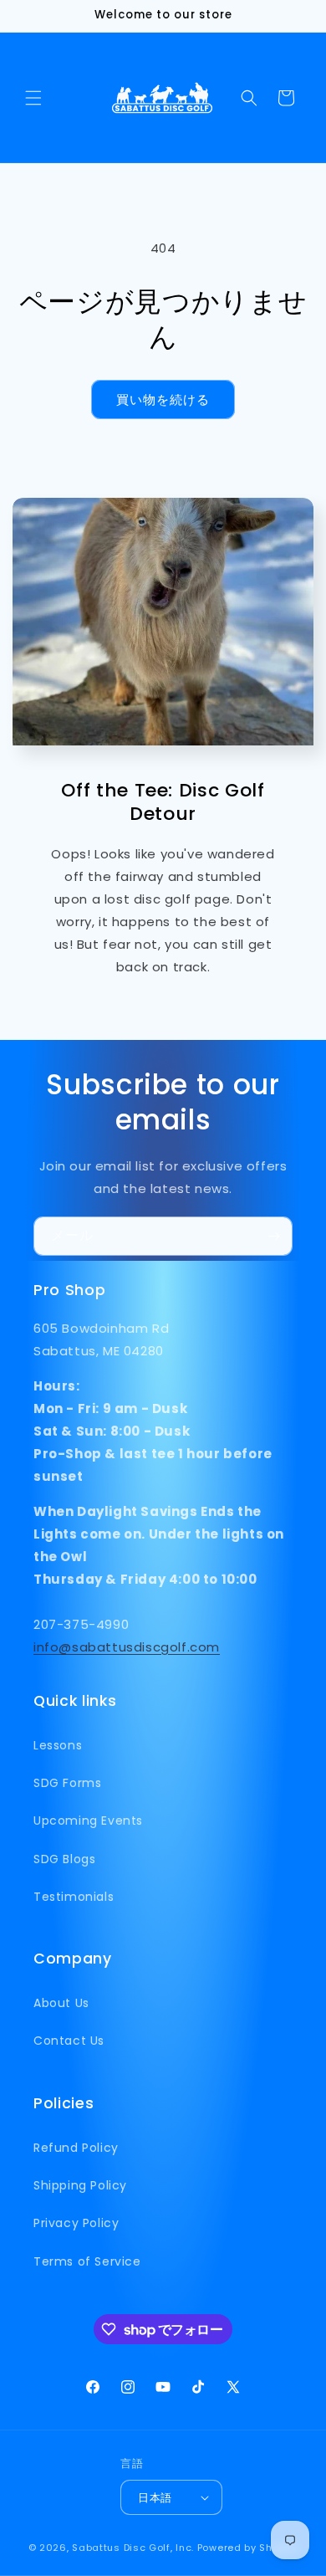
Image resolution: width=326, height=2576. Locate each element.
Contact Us (69, 2041)
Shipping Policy (80, 2185)
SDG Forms (67, 1783)
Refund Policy (76, 2148)
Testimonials (74, 1897)
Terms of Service (87, 2261)
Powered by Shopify (248, 2548)
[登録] (273, 1236)
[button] (33, 98)
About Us (61, 2003)
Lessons (58, 1745)
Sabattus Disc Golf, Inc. (133, 2548)
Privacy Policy (76, 2223)
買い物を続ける (163, 399)
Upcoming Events (88, 1821)
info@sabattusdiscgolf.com (127, 1647)
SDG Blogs (64, 1859)
